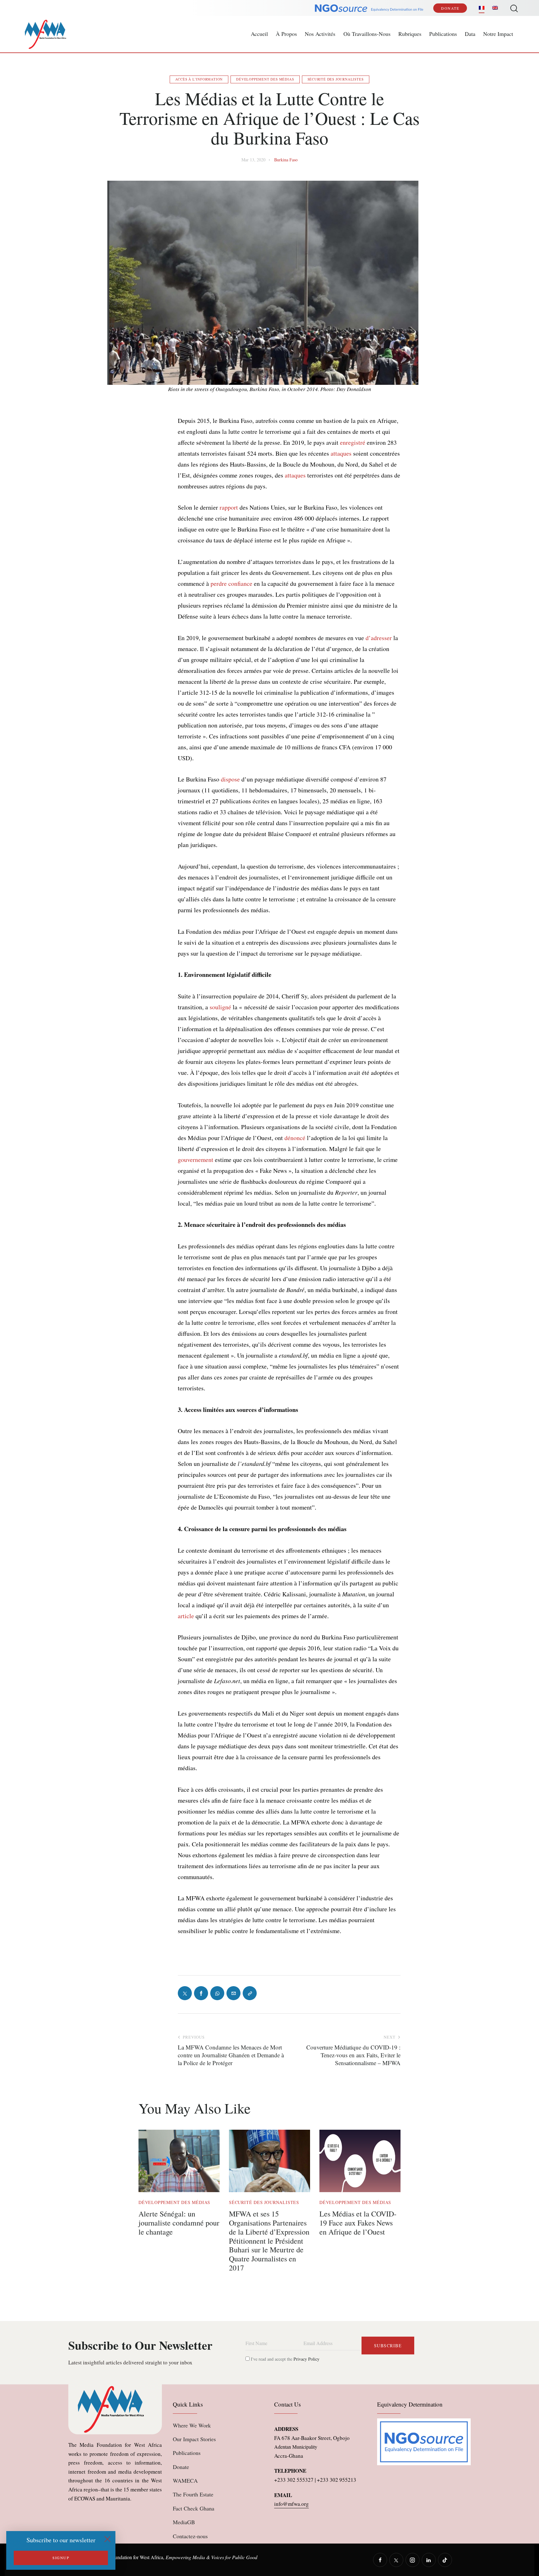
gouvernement (196, 1160)
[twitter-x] (396, 2560)
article (186, 1616)
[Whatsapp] (217, 1993)
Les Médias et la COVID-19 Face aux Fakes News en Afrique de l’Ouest (358, 2223)
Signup (61, 2558)
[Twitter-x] (185, 1993)
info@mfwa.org (291, 2504)
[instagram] (413, 2560)
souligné (220, 1007)
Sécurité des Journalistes (336, 79)
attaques (341, 453)
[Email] (233, 1993)
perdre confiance (231, 583)
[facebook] (380, 2560)
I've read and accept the (284, 2359)
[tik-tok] (445, 2560)
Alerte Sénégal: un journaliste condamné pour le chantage (179, 2223)
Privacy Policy (306, 2359)
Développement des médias (265, 79)
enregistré (353, 442)
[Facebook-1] (201, 1993)
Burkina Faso (286, 160)
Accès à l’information (199, 79)
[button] (250, 1993)
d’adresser (379, 638)
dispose (230, 779)
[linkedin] (429, 2560)
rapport (229, 507)
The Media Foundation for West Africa (125, 2557)
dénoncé (295, 1138)
